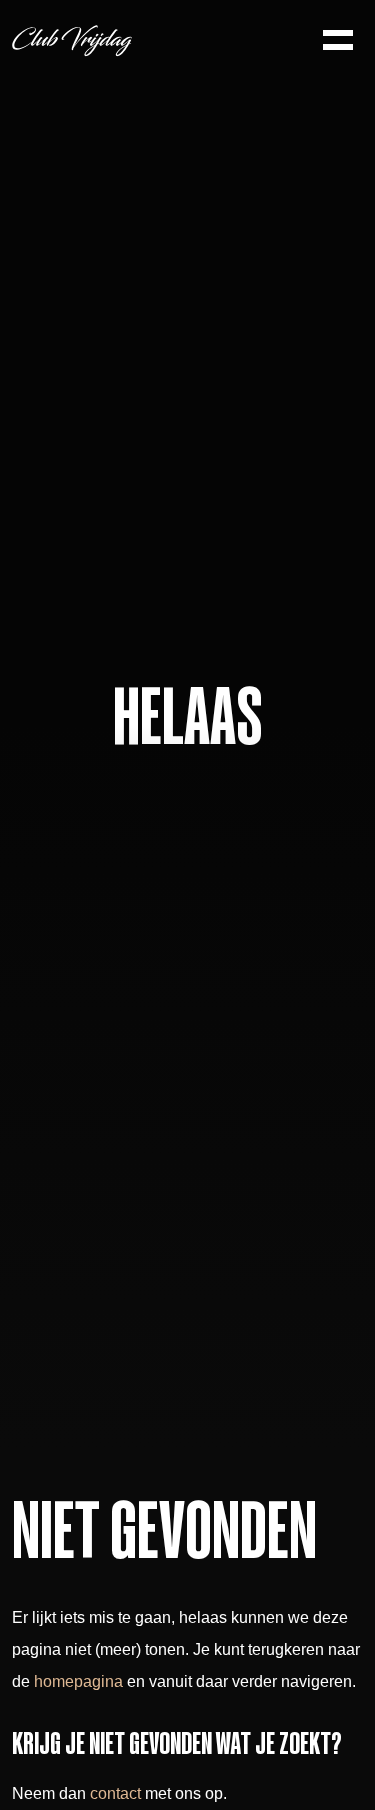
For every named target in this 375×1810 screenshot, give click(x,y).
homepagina (78, 1681)
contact (115, 1793)
